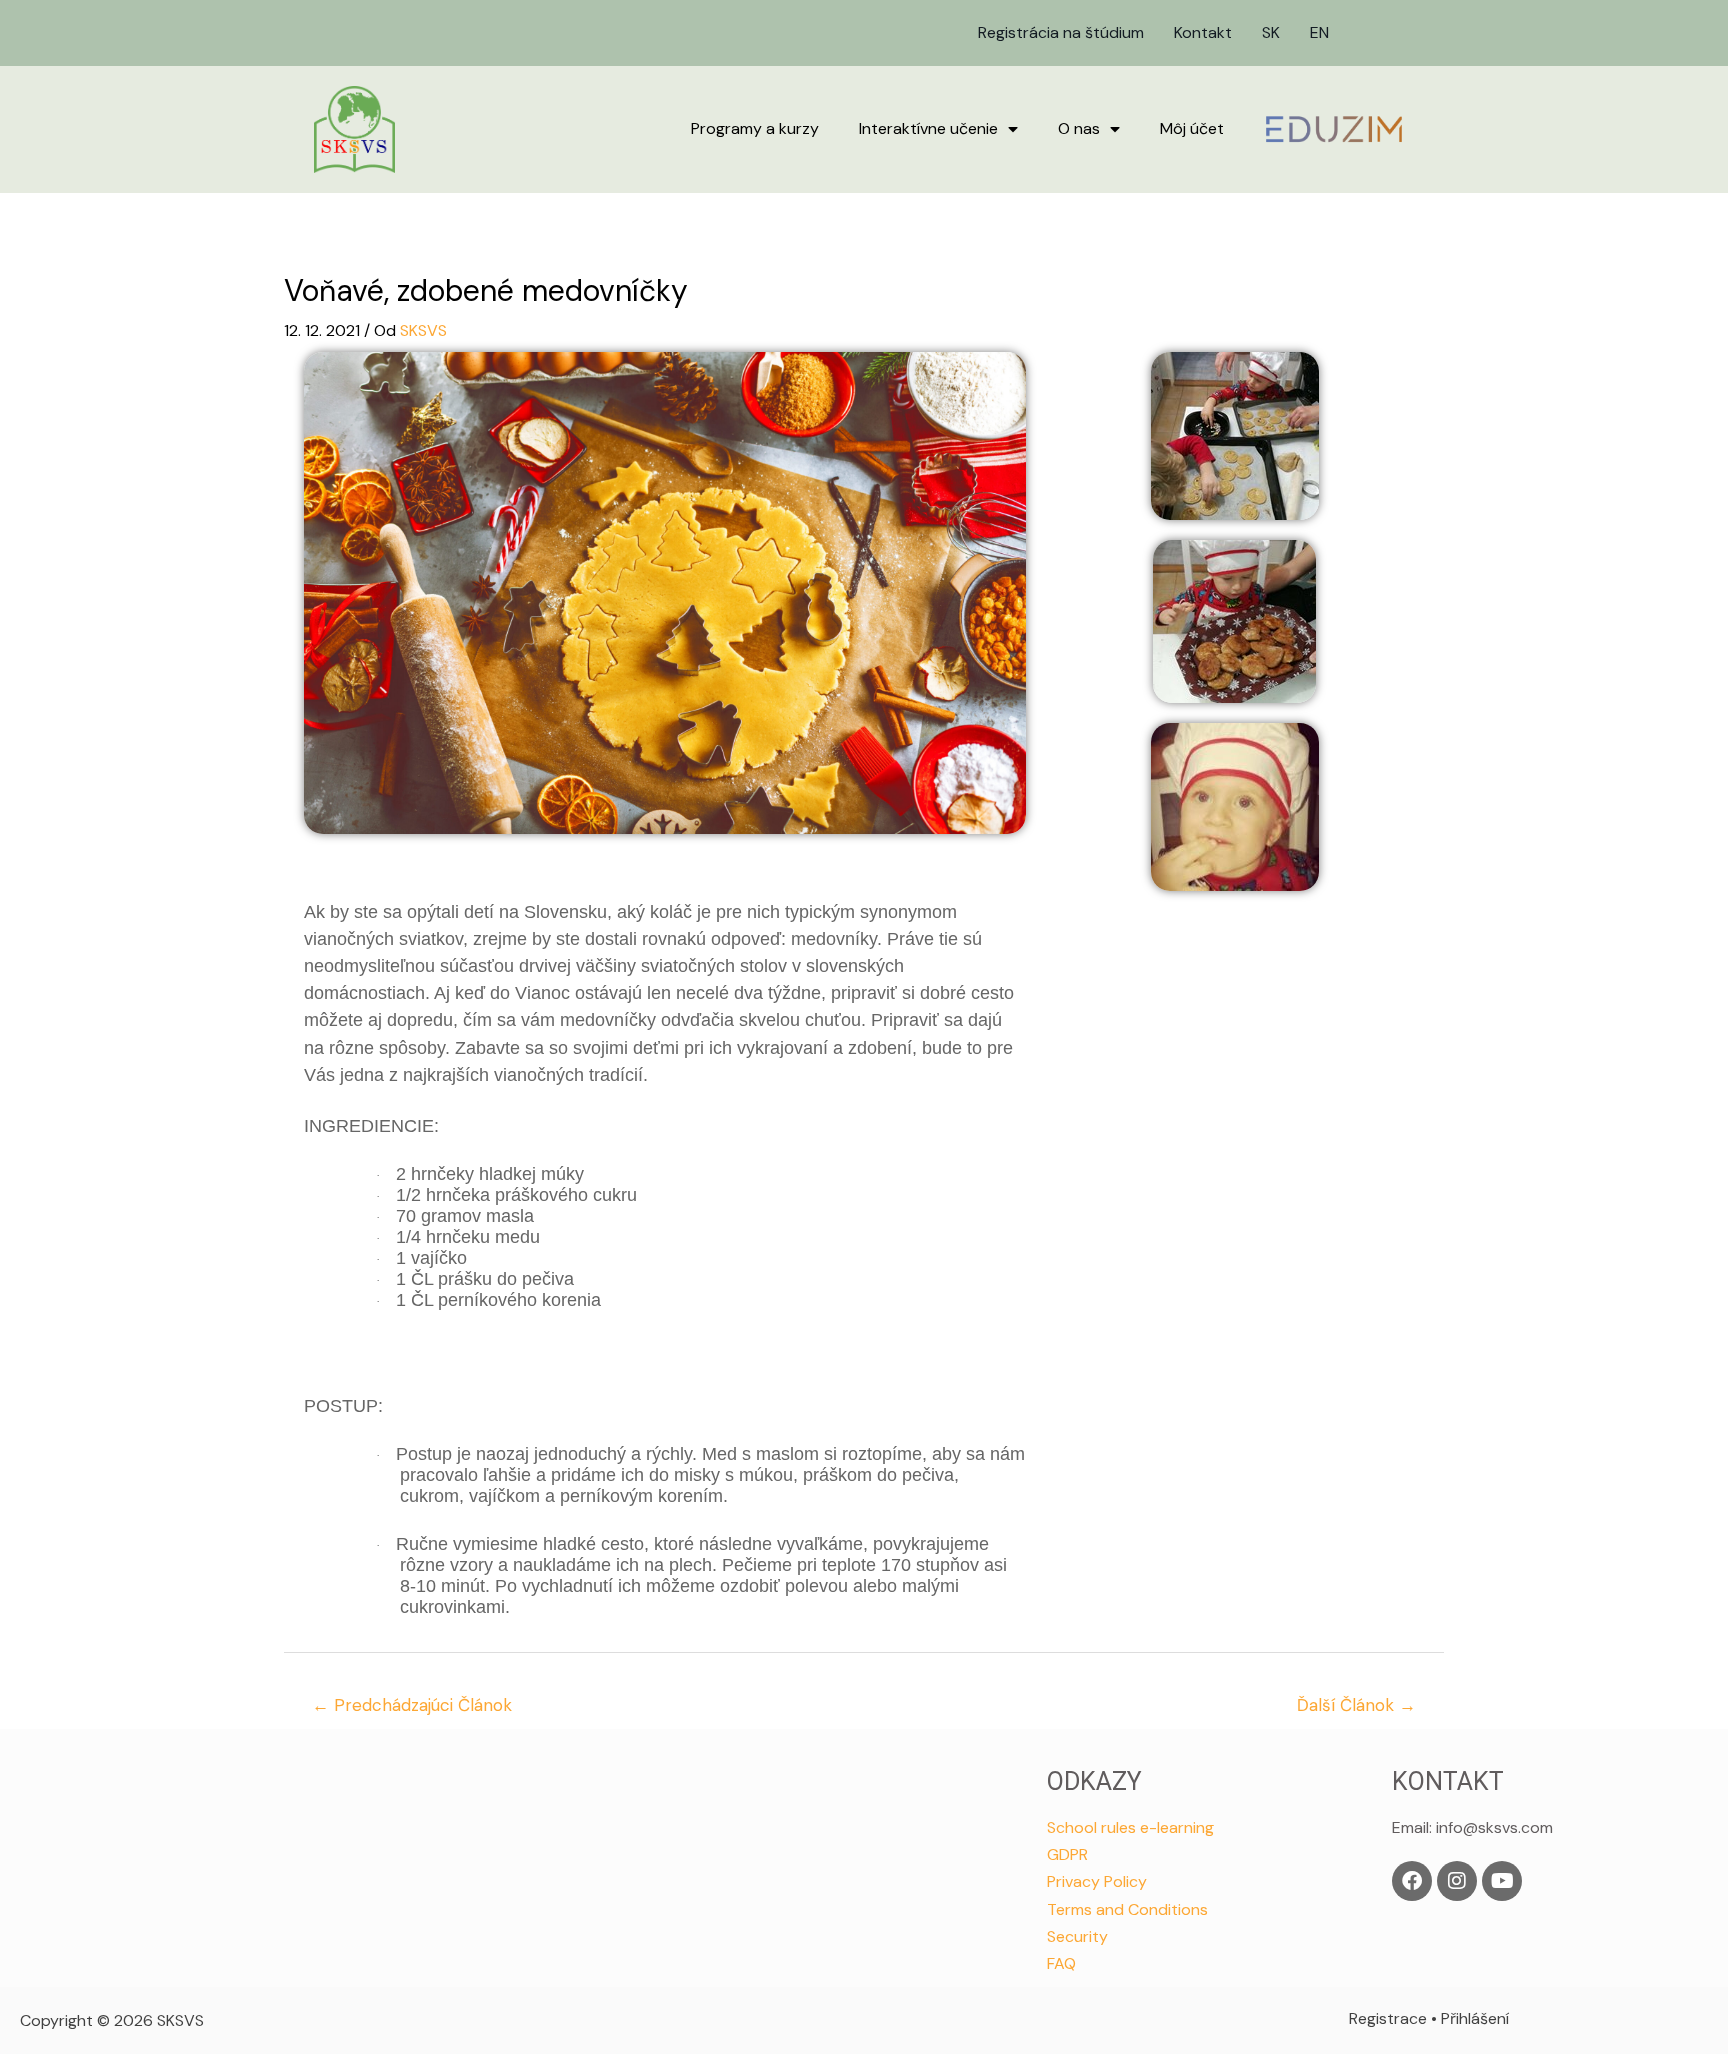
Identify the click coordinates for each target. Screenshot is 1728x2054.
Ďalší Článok (1356, 1705)
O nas (1079, 128)
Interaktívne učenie (928, 128)
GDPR (1067, 1854)
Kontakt (1203, 32)
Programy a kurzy (755, 128)
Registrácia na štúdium (1061, 32)
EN (1319, 32)
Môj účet (1192, 128)
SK (1271, 32)
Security (1077, 1936)
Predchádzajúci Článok (412, 1705)
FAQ (1061, 1963)
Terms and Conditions (1127, 1909)
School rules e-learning (1130, 1827)
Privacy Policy (1097, 1881)
